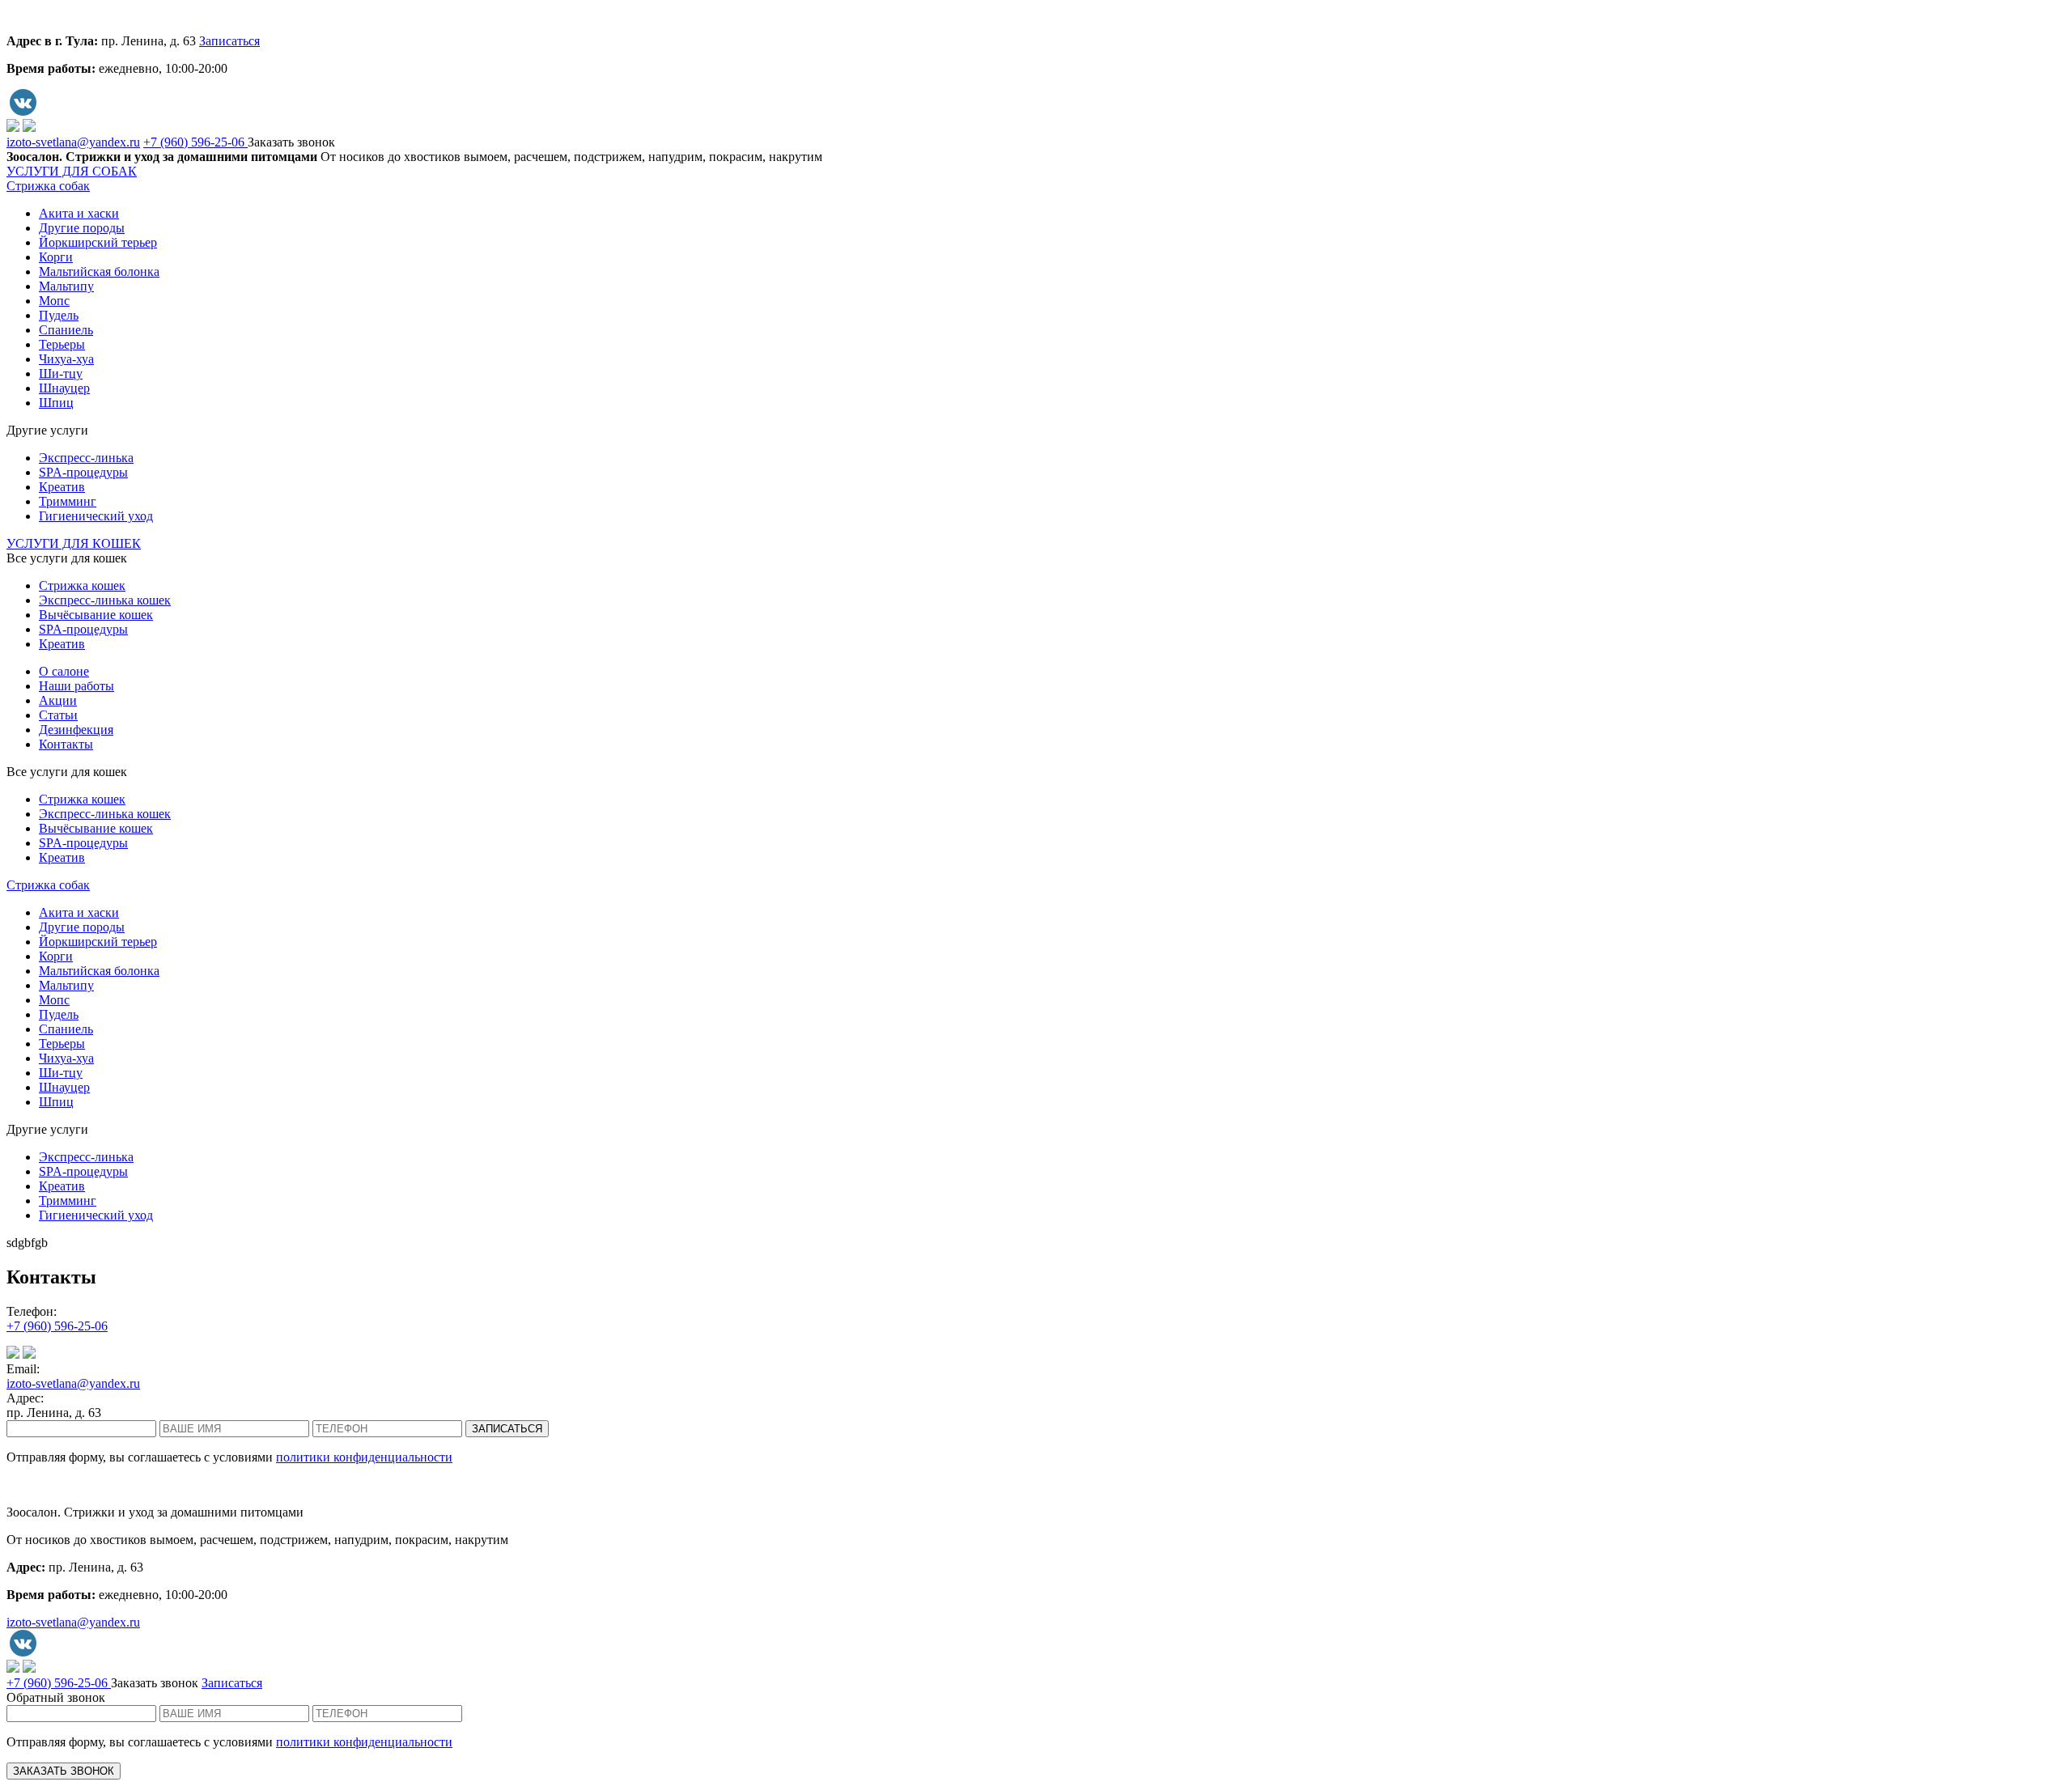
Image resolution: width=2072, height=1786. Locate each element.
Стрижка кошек (82, 585)
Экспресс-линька (86, 458)
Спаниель (66, 330)
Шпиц (56, 403)
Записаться (229, 41)
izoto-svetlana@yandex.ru (73, 142)
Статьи (58, 715)
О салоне (64, 671)
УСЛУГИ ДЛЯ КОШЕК (74, 543)
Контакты (66, 744)
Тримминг (68, 501)
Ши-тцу (61, 373)
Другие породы (82, 228)
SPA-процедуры (83, 472)
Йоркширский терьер (98, 242)
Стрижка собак (48, 186)
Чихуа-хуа (66, 359)
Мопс (54, 301)
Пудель (59, 315)
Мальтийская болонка (99, 272)
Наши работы (76, 686)
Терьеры (62, 344)
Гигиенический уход (96, 516)
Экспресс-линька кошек (105, 600)
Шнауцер (64, 388)
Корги (56, 257)
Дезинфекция (76, 730)
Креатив (62, 487)
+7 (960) (194, 142)
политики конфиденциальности (364, 1457)
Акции (58, 700)
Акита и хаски (79, 213)
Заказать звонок (291, 142)
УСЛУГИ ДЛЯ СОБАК (72, 171)
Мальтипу (66, 286)
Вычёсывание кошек (96, 615)
